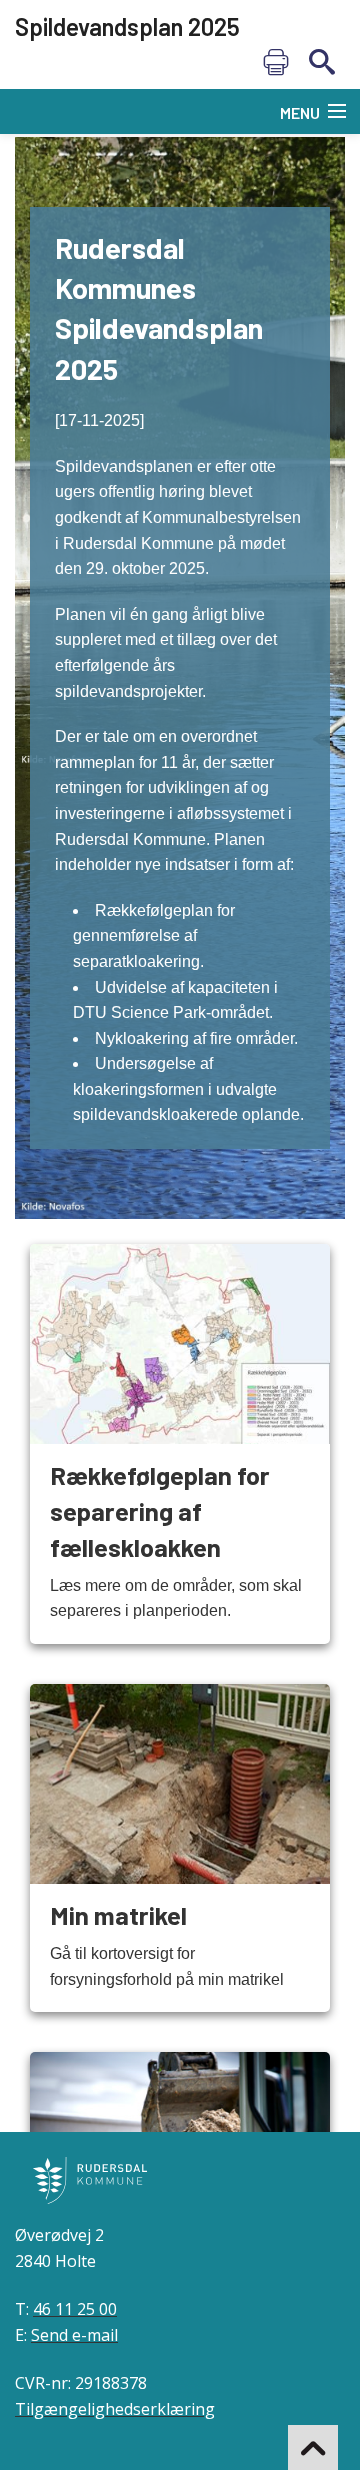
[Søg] (322, 62)
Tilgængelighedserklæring (115, 2409)
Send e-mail (74, 2335)
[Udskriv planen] (276, 62)
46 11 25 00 (75, 2309)
